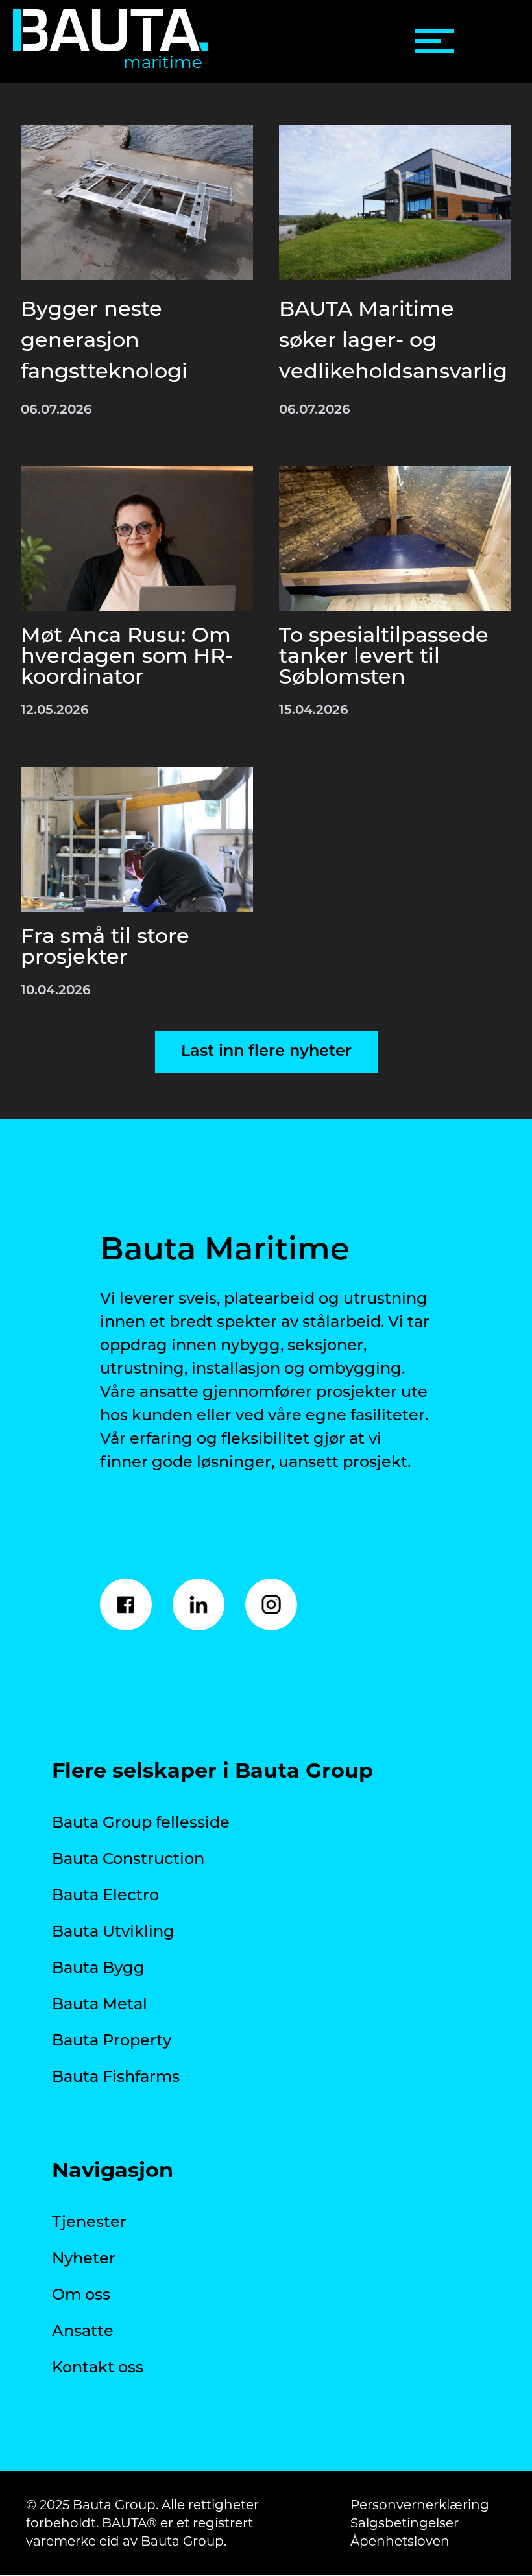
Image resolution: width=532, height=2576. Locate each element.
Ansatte (83, 2332)
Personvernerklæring (420, 2505)
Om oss (81, 2296)
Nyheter (84, 2260)
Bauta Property (112, 2042)
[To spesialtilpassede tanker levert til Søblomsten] (395, 539)
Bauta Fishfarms (116, 2078)
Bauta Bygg (98, 1969)
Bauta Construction (128, 1860)
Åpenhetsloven (400, 2541)
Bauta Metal (100, 2005)
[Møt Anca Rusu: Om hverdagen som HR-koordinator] (137, 539)
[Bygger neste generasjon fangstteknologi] (137, 202)
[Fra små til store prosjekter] (137, 839)
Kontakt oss (98, 2368)
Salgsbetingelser (405, 2523)
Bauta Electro (105, 1896)
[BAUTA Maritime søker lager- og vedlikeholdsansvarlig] (395, 202)
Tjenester (89, 2223)
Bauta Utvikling (113, 1933)
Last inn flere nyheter (266, 1052)
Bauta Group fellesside (141, 1824)
